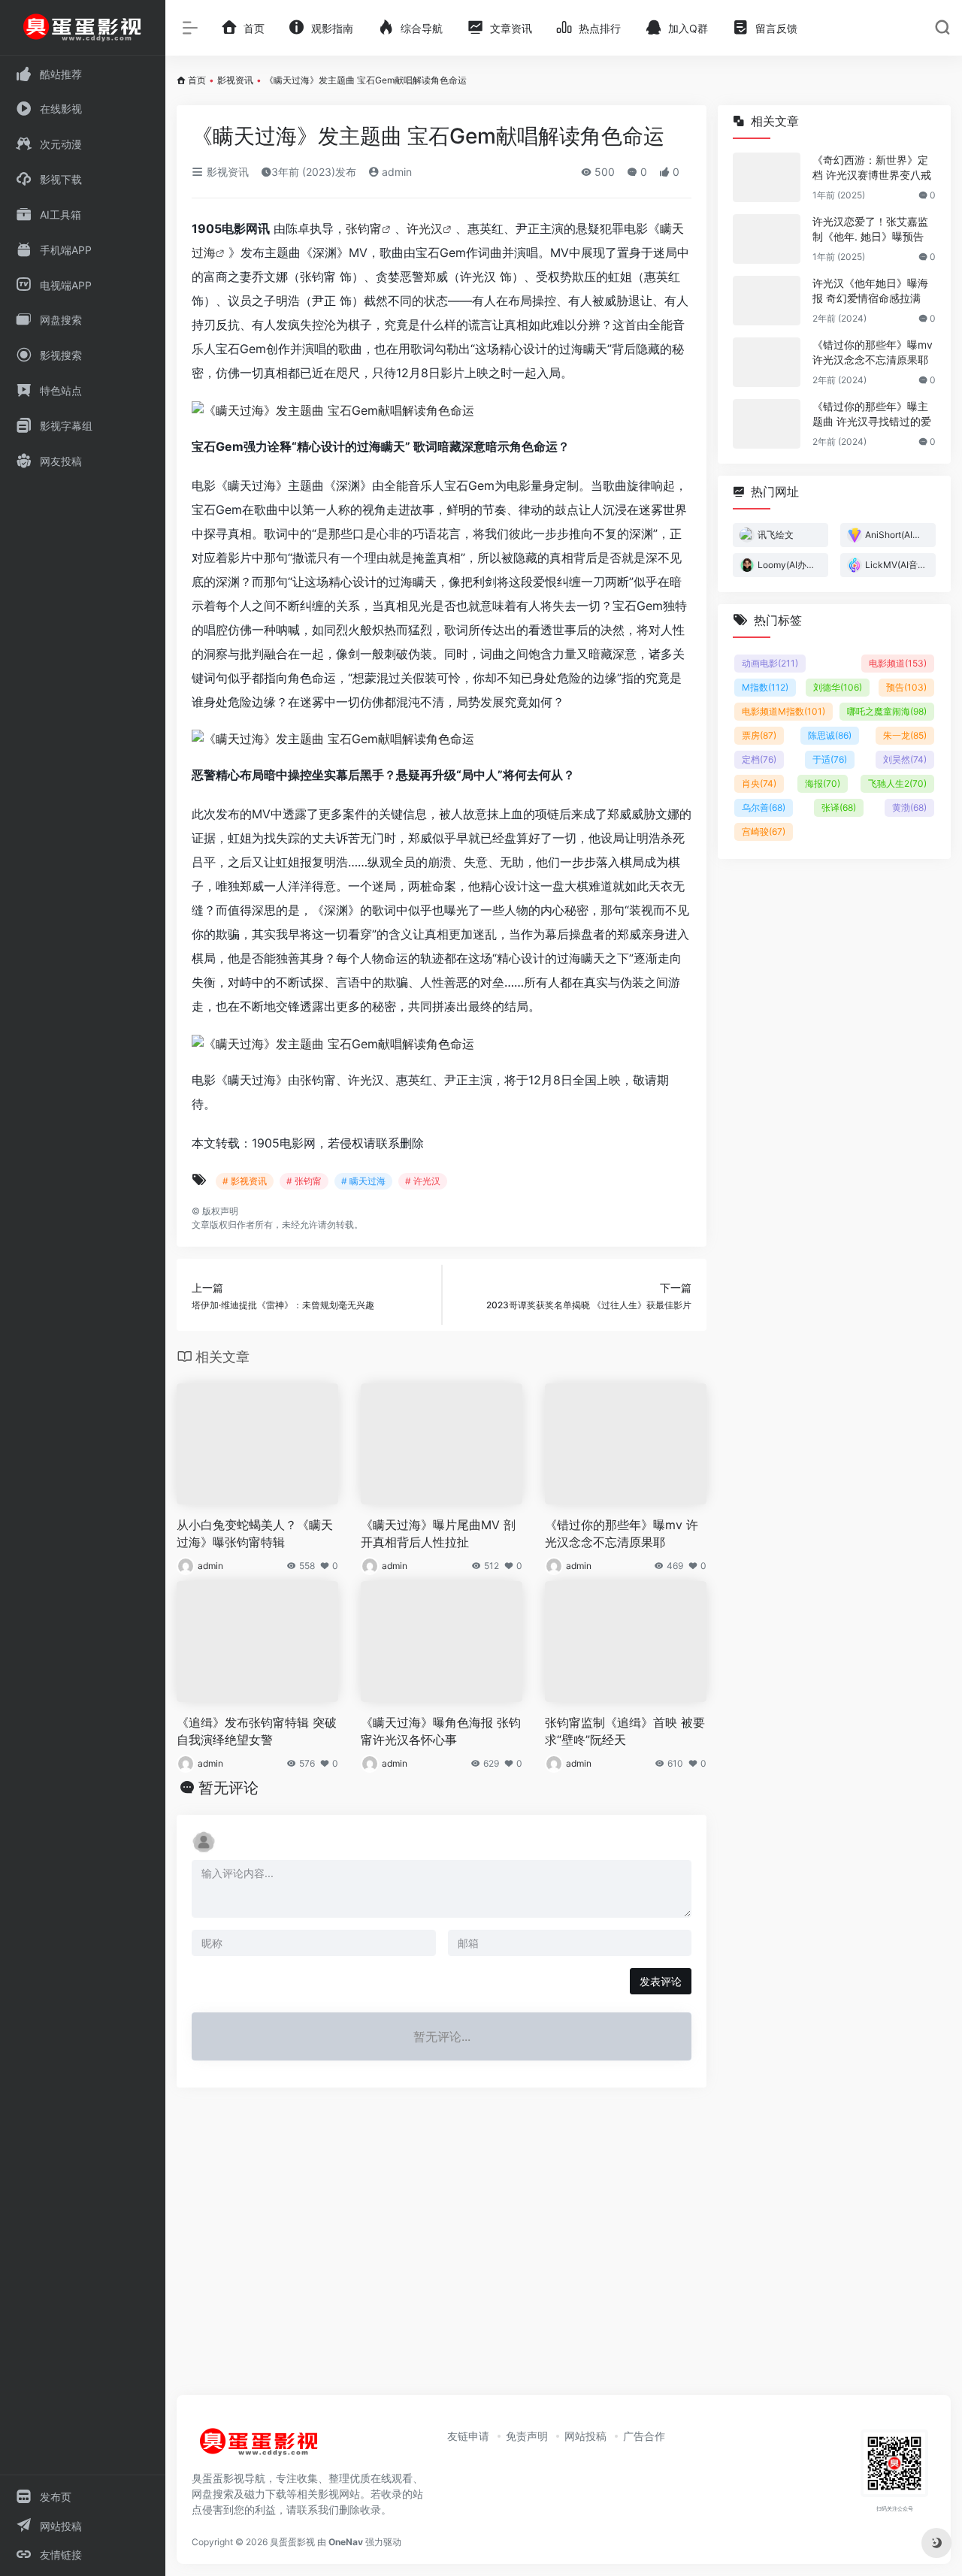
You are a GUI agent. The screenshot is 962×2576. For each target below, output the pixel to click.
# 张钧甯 (304, 1181)
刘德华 (838, 687)
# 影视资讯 (245, 1181)
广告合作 (644, 2436)
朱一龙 (905, 735)
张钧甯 (364, 228)
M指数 (765, 687)
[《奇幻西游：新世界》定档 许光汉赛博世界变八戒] (767, 177)
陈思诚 (830, 735)
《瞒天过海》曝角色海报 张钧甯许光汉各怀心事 (441, 1731)
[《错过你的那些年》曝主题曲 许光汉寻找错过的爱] (767, 424)
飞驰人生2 (897, 783)
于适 (830, 759)
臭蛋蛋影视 (292, 2542)
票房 (759, 735)
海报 (823, 783)
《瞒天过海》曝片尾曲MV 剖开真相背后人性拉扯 (438, 1533)
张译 (839, 807)
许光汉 (425, 228)
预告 (906, 687)
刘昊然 (905, 759)
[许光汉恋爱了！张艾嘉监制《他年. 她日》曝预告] (767, 239)
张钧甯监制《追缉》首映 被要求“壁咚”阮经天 (625, 1731)
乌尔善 (764, 807)
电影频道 (898, 663)
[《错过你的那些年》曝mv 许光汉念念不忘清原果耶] (767, 362)
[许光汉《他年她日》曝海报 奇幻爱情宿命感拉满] (767, 301)
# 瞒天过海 (363, 1181)
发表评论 (661, 1981)
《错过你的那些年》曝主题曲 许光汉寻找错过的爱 (872, 414)
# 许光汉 (423, 1181)
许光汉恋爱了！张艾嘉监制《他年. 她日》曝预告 (870, 229)
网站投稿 (585, 2436)
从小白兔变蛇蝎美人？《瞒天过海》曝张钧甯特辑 (255, 1533)
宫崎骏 (764, 831)
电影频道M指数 (784, 711)
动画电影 (770, 663)
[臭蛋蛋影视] (259, 2448)
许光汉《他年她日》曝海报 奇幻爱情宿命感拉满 (870, 290)
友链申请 (468, 2436)
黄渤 (909, 807)
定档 (759, 759)
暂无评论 (228, 1788)
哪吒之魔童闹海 (887, 711)
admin (395, 172)
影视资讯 (235, 80)
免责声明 (527, 2436)
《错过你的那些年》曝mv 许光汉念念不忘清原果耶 (622, 1533)
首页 (197, 80)
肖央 (759, 783)
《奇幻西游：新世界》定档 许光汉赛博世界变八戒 (872, 167)
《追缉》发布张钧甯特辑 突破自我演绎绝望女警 (257, 1731)
